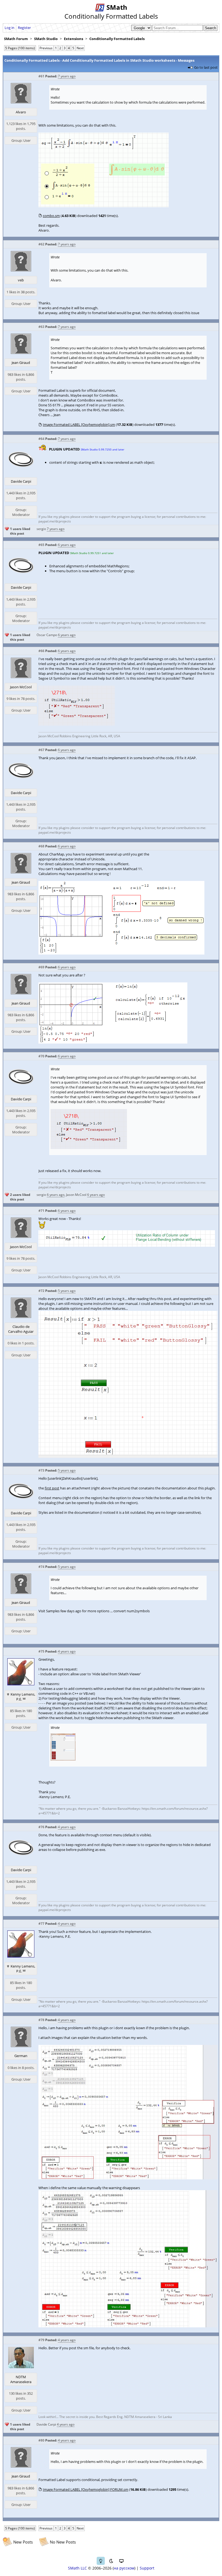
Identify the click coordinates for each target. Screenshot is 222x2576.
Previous (46, 48)
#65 (41, 545)
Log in (9, 28)
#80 (41, 2440)
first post (52, 1488)
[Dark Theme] (111, 2561)
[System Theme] (121, 2561)
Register (24, 28)
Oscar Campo (47, 635)
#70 (41, 1056)
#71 (41, 1211)
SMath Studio (46, 39)
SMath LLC (77, 2568)
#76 (41, 1827)
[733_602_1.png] (128, 1456)
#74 (41, 1567)
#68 (41, 846)
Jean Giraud (21, 363)
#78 (41, 2020)
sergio (41, 529)
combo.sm (51, 216)
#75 (41, 1651)
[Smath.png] (77, 724)
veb (21, 280)
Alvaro (21, 112)
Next (80, 48)
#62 (41, 244)
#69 (41, 967)
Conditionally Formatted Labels (117, 39)
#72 (41, 1291)
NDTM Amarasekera (21, 2379)
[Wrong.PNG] (121, 953)
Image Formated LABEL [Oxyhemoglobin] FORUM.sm (86, 2489)
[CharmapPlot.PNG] (113, 1042)
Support (147, 2568)
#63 (41, 327)
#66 (41, 651)
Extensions (74, 39)
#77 (41, 1924)
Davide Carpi (21, 481)
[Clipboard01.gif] (104, 206)
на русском (124, 2568)
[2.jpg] (128, 2326)
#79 (41, 2340)
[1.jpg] (128, 2178)
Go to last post (206, 67)
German (21, 2056)
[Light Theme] (101, 2561)
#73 (41, 1470)
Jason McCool (21, 687)
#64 (41, 439)
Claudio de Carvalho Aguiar (21, 1329)
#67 (41, 750)
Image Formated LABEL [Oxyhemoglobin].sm (79, 425)
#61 (41, 76)
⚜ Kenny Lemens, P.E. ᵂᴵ (21, 1697)
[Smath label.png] (127, 1245)
